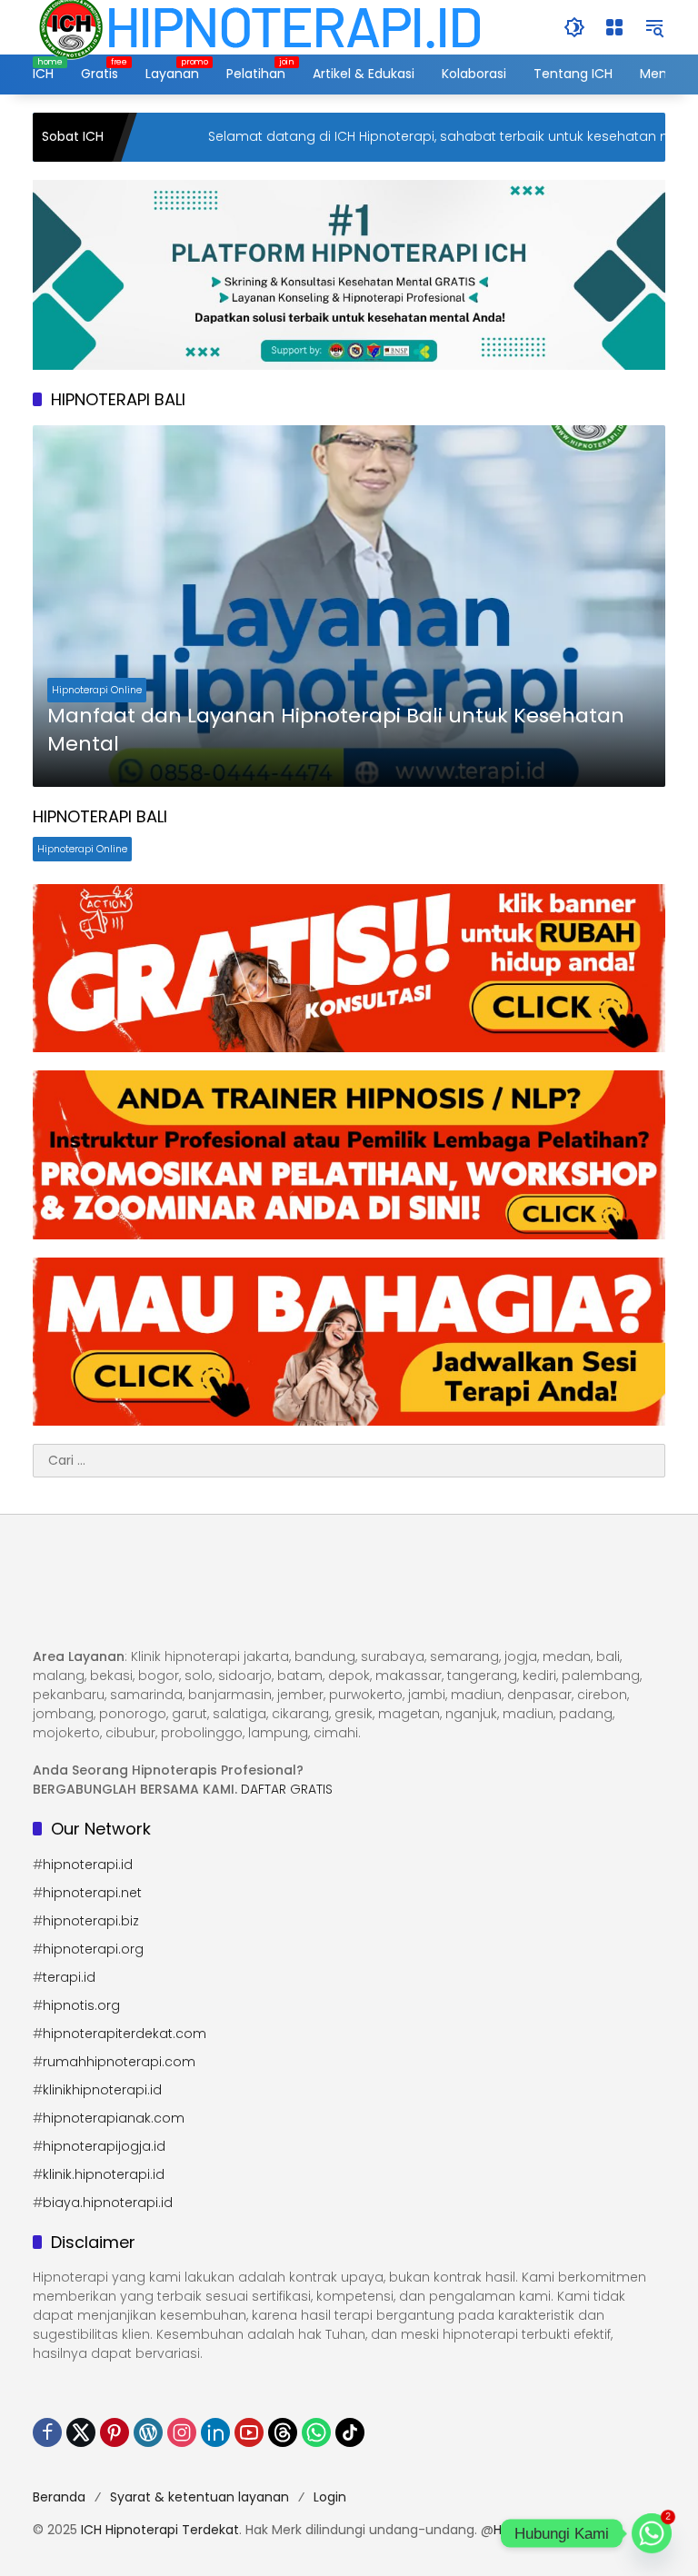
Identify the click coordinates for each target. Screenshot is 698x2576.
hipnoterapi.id (88, 1865)
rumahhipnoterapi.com (119, 2062)
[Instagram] (182, 2432)
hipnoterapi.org (93, 1949)
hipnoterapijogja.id (104, 2146)
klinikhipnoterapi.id (102, 2090)
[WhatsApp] (316, 2432)
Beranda (59, 2497)
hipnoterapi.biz (91, 1921)
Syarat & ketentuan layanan (199, 2497)
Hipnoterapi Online (97, 690)
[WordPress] (148, 2432)
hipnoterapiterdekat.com (125, 2034)
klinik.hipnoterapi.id (104, 2174)
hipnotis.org (81, 2005)
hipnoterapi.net (92, 1893)
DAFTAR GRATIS (287, 1789)
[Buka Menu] (614, 27)
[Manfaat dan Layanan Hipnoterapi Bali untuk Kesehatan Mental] (349, 606)
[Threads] (283, 2432)
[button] (574, 27)
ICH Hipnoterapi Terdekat (160, 2530)
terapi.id (69, 1977)
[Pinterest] (115, 2432)
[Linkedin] (215, 2432)
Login (330, 2497)
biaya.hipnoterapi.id (108, 2203)
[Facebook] (47, 2432)
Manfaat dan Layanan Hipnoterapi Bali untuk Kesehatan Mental (336, 730)
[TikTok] (350, 2432)
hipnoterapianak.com (114, 2118)
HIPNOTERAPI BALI (100, 816)
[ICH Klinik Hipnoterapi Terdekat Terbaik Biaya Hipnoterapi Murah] (260, 26)
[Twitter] (81, 2432)
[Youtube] (249, 2432)
